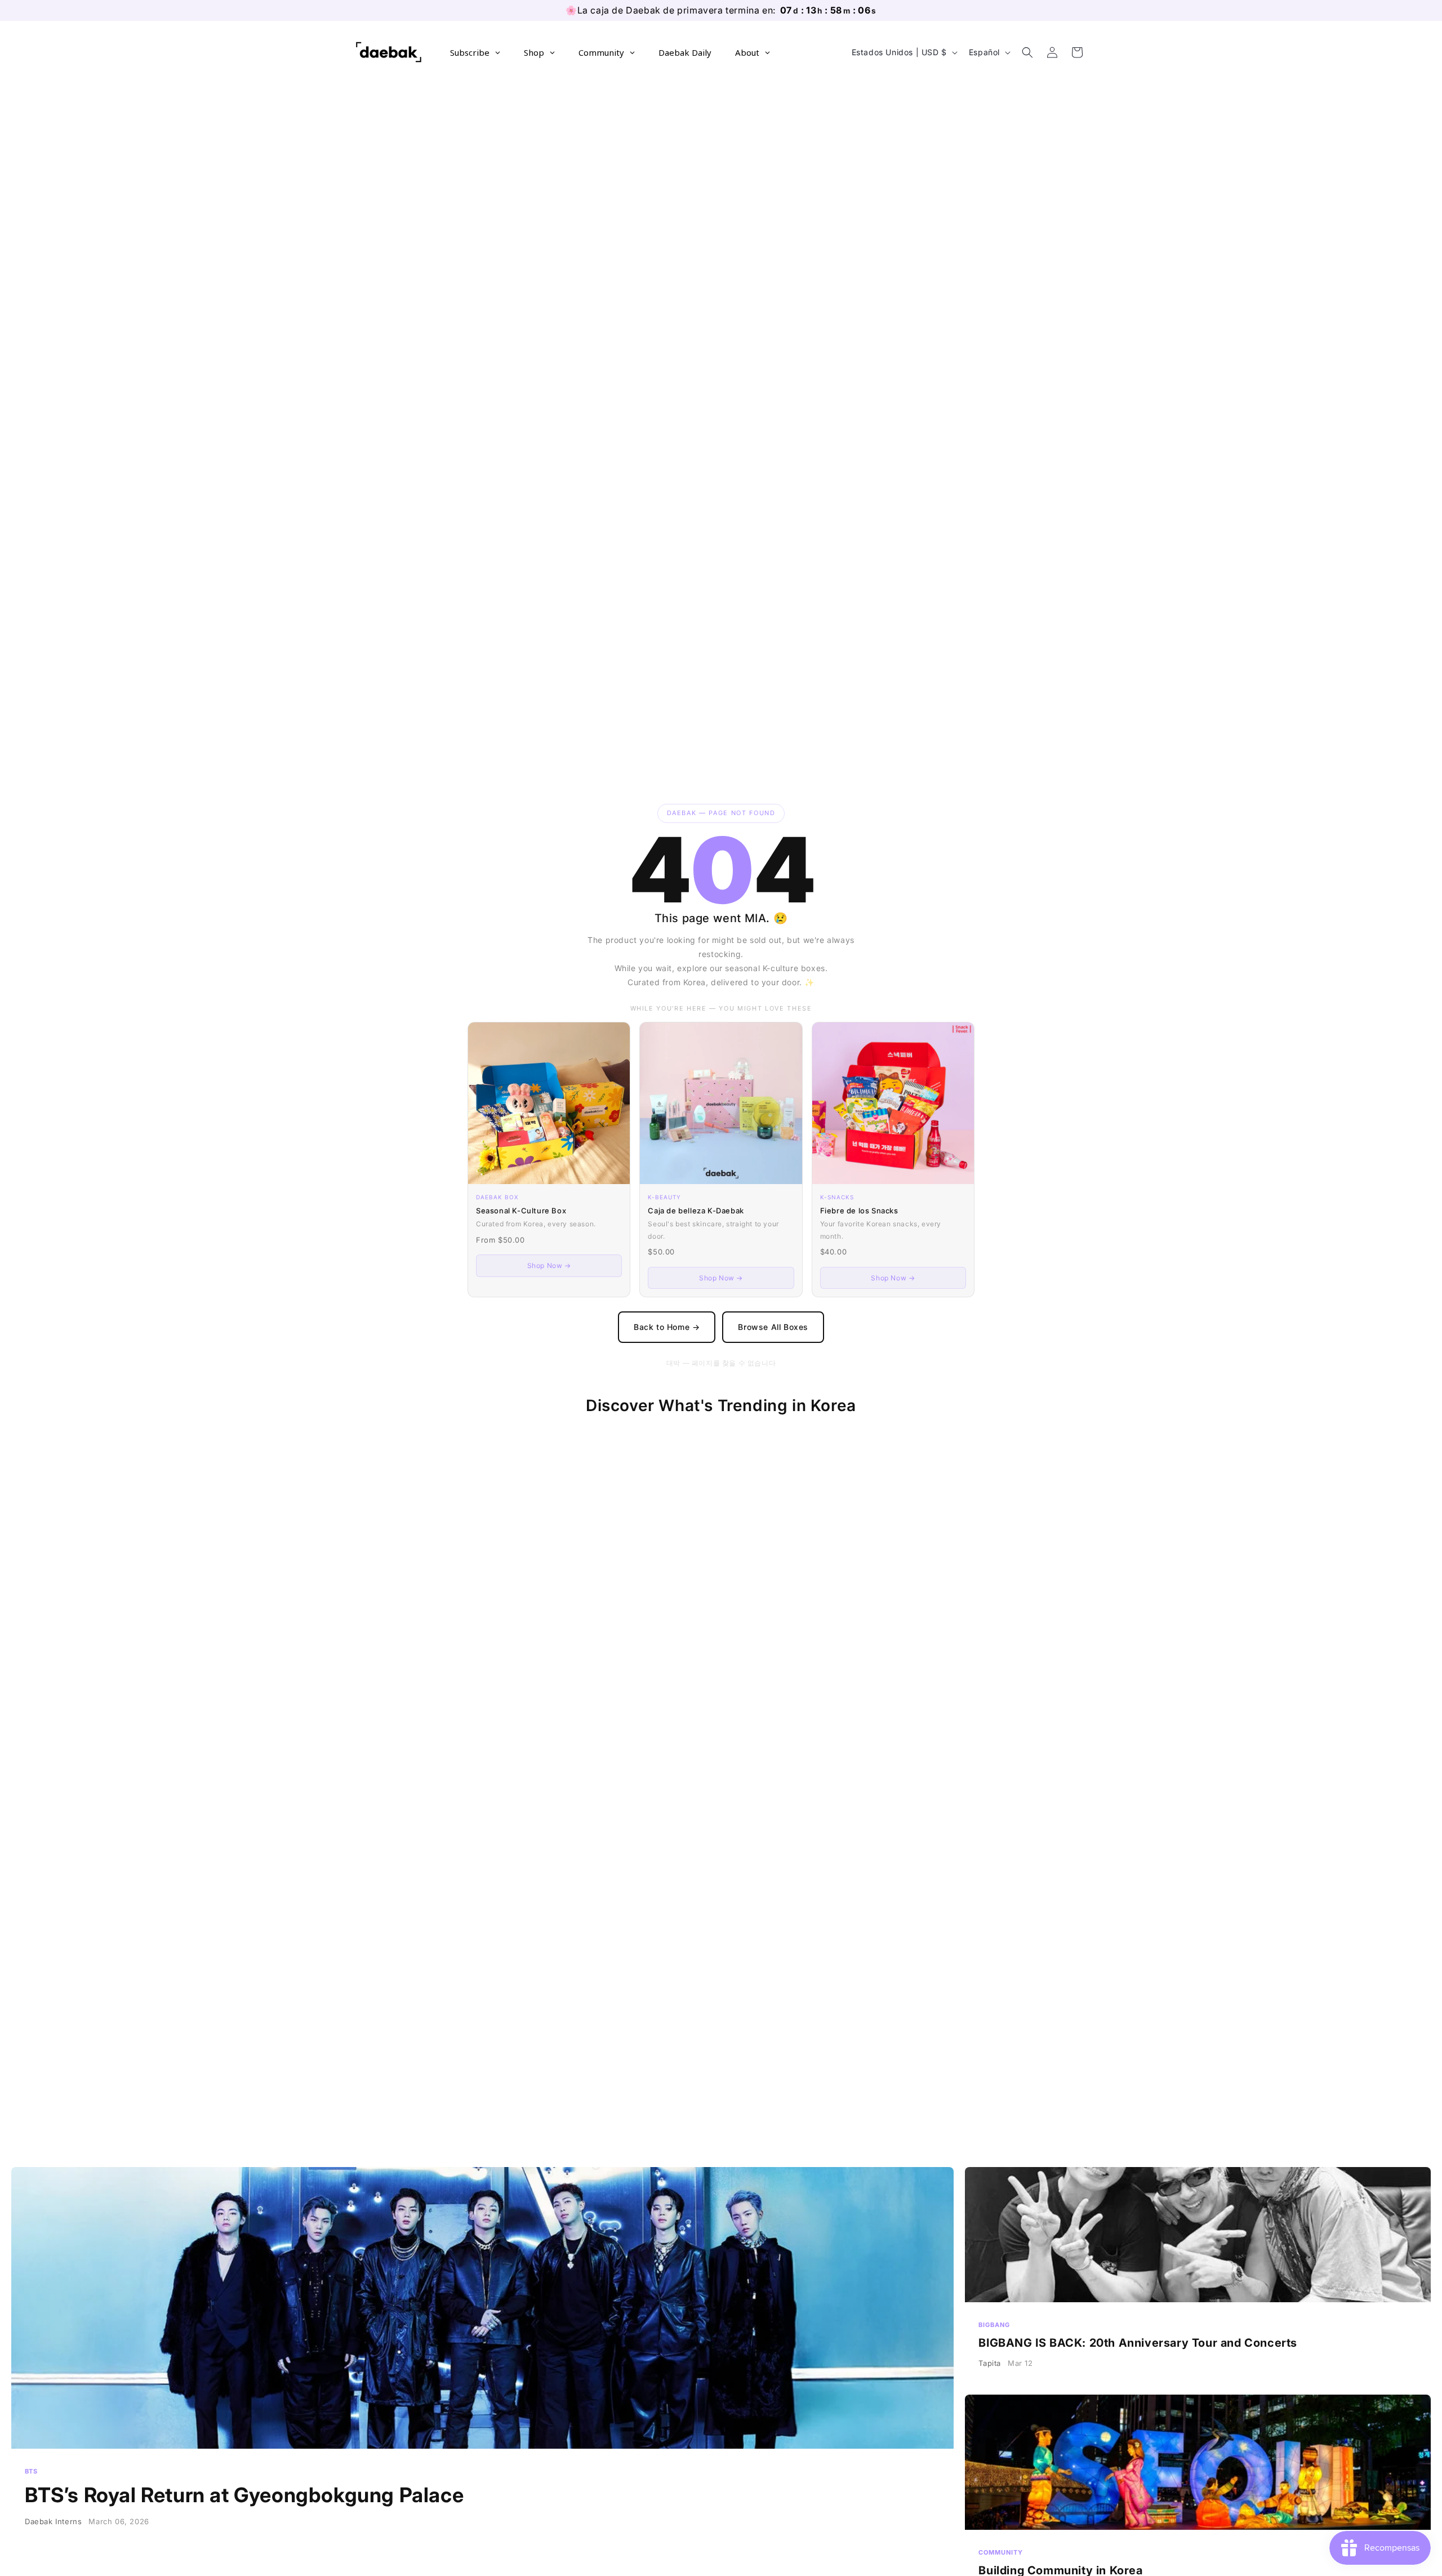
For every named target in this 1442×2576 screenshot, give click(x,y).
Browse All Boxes (773, 1327)
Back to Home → (667, 1327)
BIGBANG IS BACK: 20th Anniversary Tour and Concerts (1198, 2275)
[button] (1027, 52)
